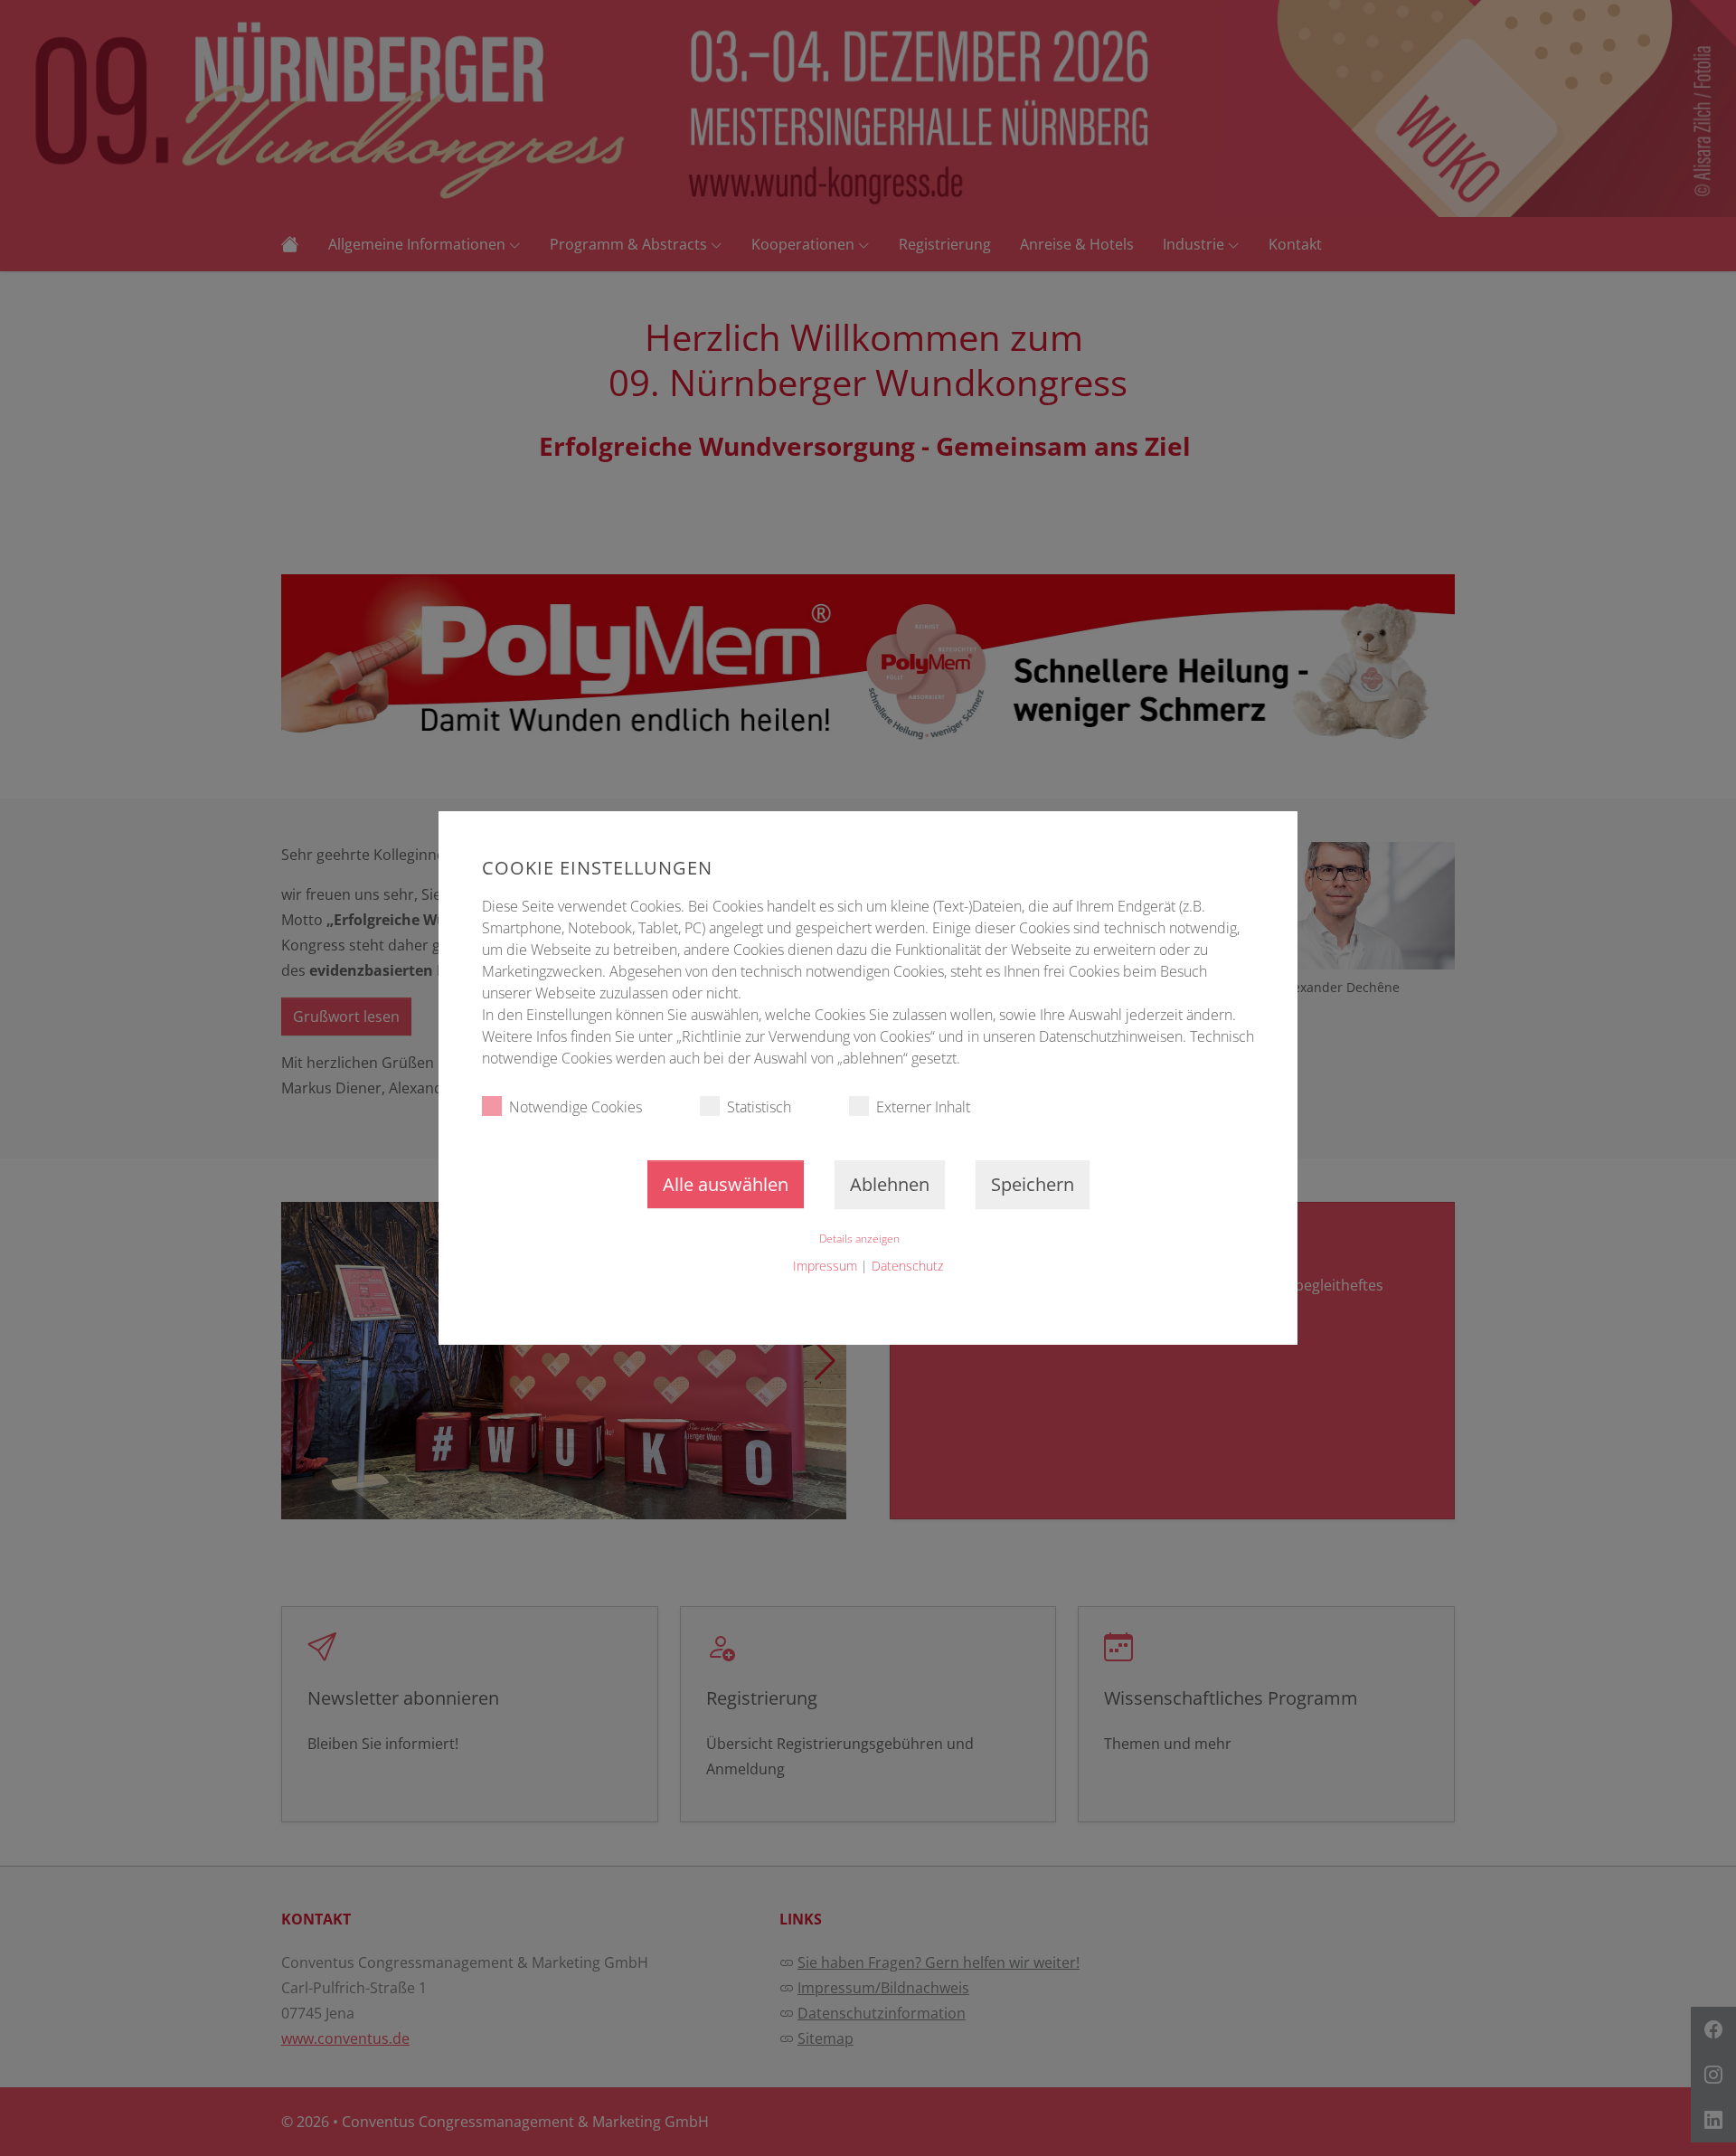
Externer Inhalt (923, 1107)
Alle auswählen (726, 1184)
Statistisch (759, 1107)
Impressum (825, 1266)
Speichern (1033, 1184)
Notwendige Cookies (576, 1107)
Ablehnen (890, 1184)
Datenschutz (907, 1266)
